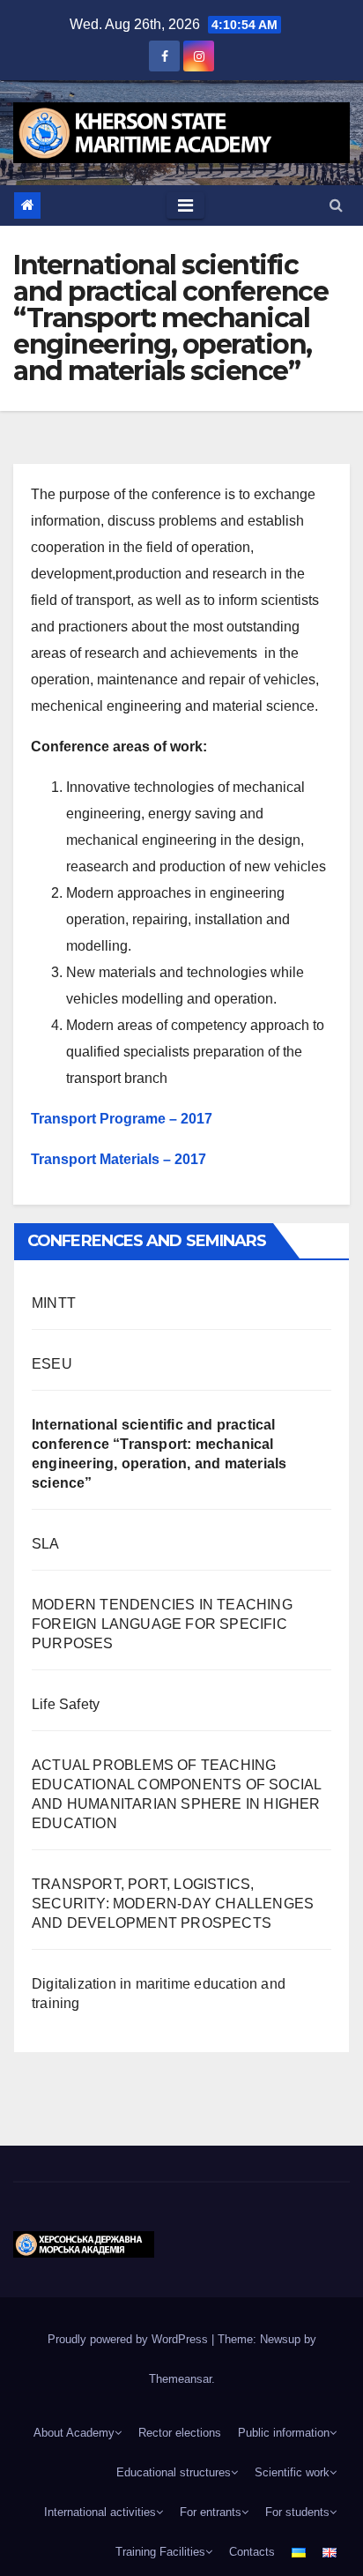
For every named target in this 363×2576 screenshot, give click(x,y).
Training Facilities (160, 2552)
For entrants (211, 2512)
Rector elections (180, 2433)
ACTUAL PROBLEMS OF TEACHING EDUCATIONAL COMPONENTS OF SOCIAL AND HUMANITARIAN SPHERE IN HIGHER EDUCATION (176, 1794)
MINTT (54, 1303)
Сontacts (252, 2552)
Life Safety (66, 1704)
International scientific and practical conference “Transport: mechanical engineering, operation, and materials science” (159, 1454)
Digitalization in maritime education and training (159, 1994)
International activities (100, 2512)
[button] (336, 205)
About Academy (74, 2433)
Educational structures (174, 2472)
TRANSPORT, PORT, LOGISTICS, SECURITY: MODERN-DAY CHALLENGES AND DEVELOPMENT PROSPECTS (173, 1904)
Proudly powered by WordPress (130, 2339)
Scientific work (292, 2472)
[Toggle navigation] (185, 205)
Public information (284, 2433)
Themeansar (180, 2379)
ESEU (52, 1364)
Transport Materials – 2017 (119, 1159)
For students (297, 2512)
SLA (46, 1544)
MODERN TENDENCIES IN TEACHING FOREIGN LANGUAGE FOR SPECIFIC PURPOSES (162, 1624)
